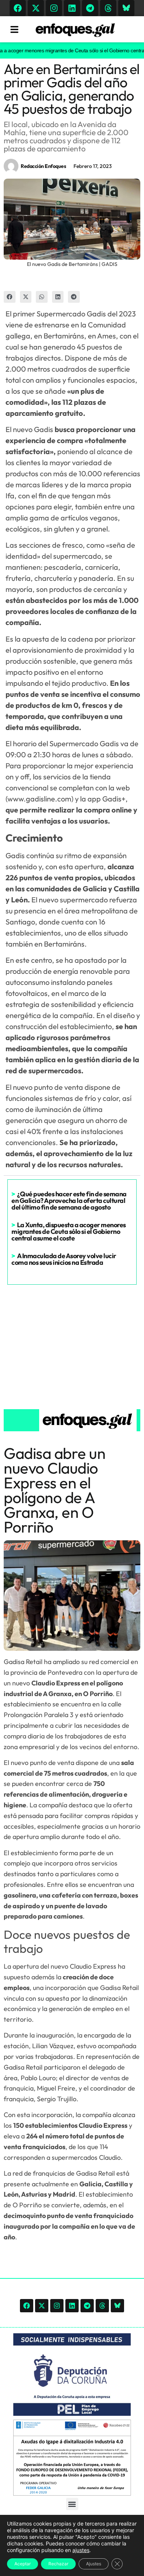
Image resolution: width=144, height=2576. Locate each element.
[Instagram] (54, 8)
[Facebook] (18, 8)
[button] (10, 297)
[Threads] (108, 8)
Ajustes (94, 2564)
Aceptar (23, 2564)
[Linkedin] (72, 8)
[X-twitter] (36, 8)
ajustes (81, 2550)
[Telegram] (90, 8)
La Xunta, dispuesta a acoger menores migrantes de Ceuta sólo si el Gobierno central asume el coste (69, 1231)
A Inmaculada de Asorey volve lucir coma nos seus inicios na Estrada (64, 1259)
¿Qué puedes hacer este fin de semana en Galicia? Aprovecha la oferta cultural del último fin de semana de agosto (69, 1201)
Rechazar (58, 2564)
